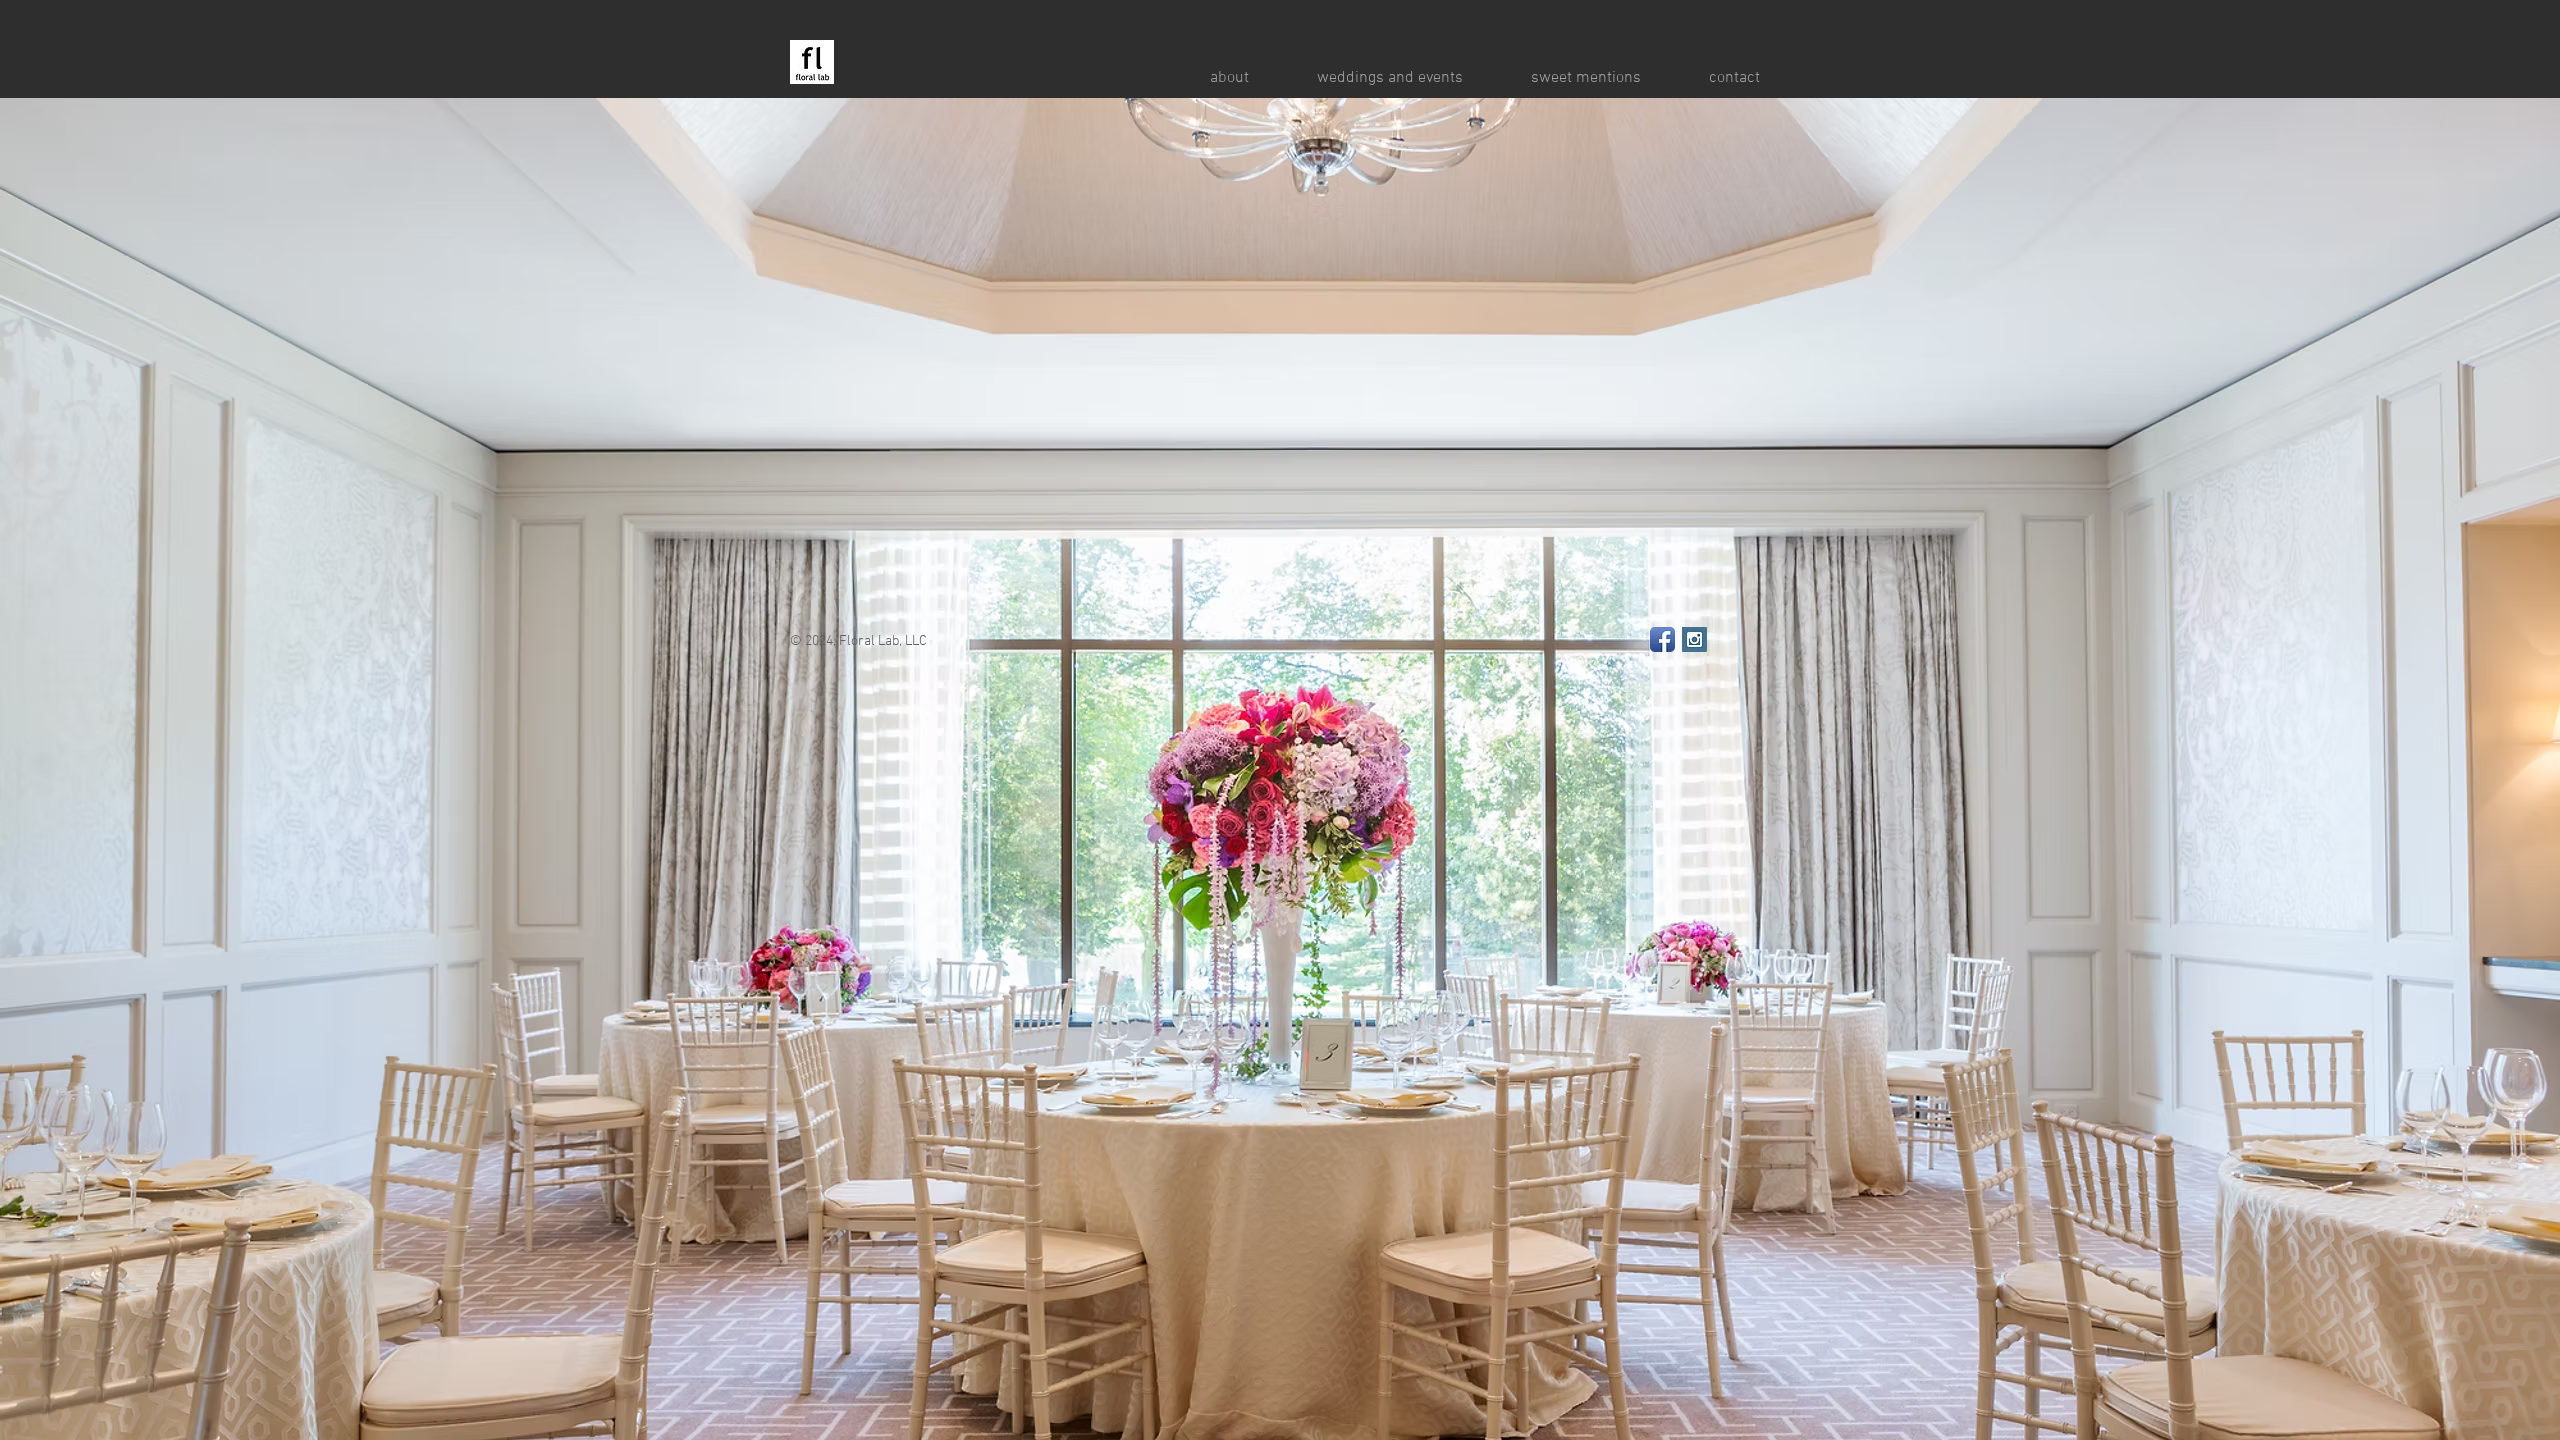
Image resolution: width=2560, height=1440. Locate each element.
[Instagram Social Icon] (1694, 639)
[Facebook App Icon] (1662, 639)
